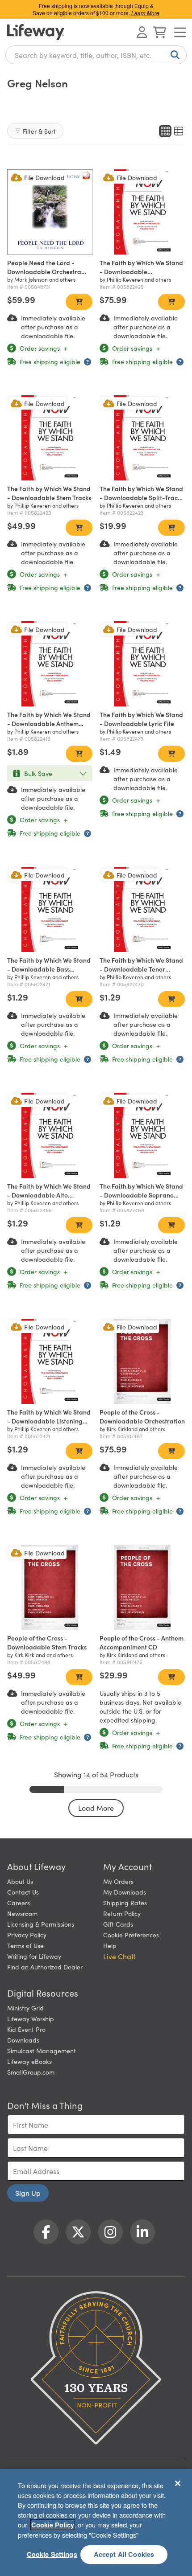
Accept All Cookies (124, 2554)
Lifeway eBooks (29, 2061)
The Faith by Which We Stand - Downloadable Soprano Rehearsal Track (141, 1195)
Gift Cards (118, 1924)
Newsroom (22, 1913)
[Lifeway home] (36, 32)
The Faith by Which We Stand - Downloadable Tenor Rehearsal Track (141, 969)
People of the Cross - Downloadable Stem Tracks (47, 1642)
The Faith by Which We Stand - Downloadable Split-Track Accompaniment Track (141, 497)
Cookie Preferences (131, 1935)
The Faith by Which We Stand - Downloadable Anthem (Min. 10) (49, 723)
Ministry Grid (25, 2008)
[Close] (178, 2483)
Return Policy (122, 1913)
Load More (96, 1808)
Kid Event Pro (26, 2029)
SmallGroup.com (31, 2072)
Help (110, 1945)
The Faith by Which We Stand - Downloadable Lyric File (141, 719)
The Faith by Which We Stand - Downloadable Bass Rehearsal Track (49, 969)
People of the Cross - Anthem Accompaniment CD (142, 1642)
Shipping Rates (125, 1903)
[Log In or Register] (142, 32)
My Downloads (125, 1892)
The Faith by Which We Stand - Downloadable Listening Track (49, 1421)
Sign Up (28, 2193)
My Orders (118, 1881)
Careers (19, 1903)
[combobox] (96, 55)
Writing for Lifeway (34, 1956)
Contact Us (23, 1892)
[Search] (173, 55)
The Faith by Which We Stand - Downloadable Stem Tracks (49, 493)
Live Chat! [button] (119, 1956)
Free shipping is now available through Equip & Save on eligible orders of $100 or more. (96, 9)
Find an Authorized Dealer (45, 1967)
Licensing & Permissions (41, 1924)
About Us (20, 1881)
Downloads (23, 2040)
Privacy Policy (27, 1935)
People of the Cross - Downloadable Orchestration (142, 1416)
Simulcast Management (42, 2051)
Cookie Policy (53, 2525)
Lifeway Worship (31, 2018)
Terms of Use (25, 1945)
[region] (96, 2523)
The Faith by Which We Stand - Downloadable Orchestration (141, 271)
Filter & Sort (39, 131)
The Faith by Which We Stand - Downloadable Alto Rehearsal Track (49, 1195)
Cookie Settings (52, 2554)
